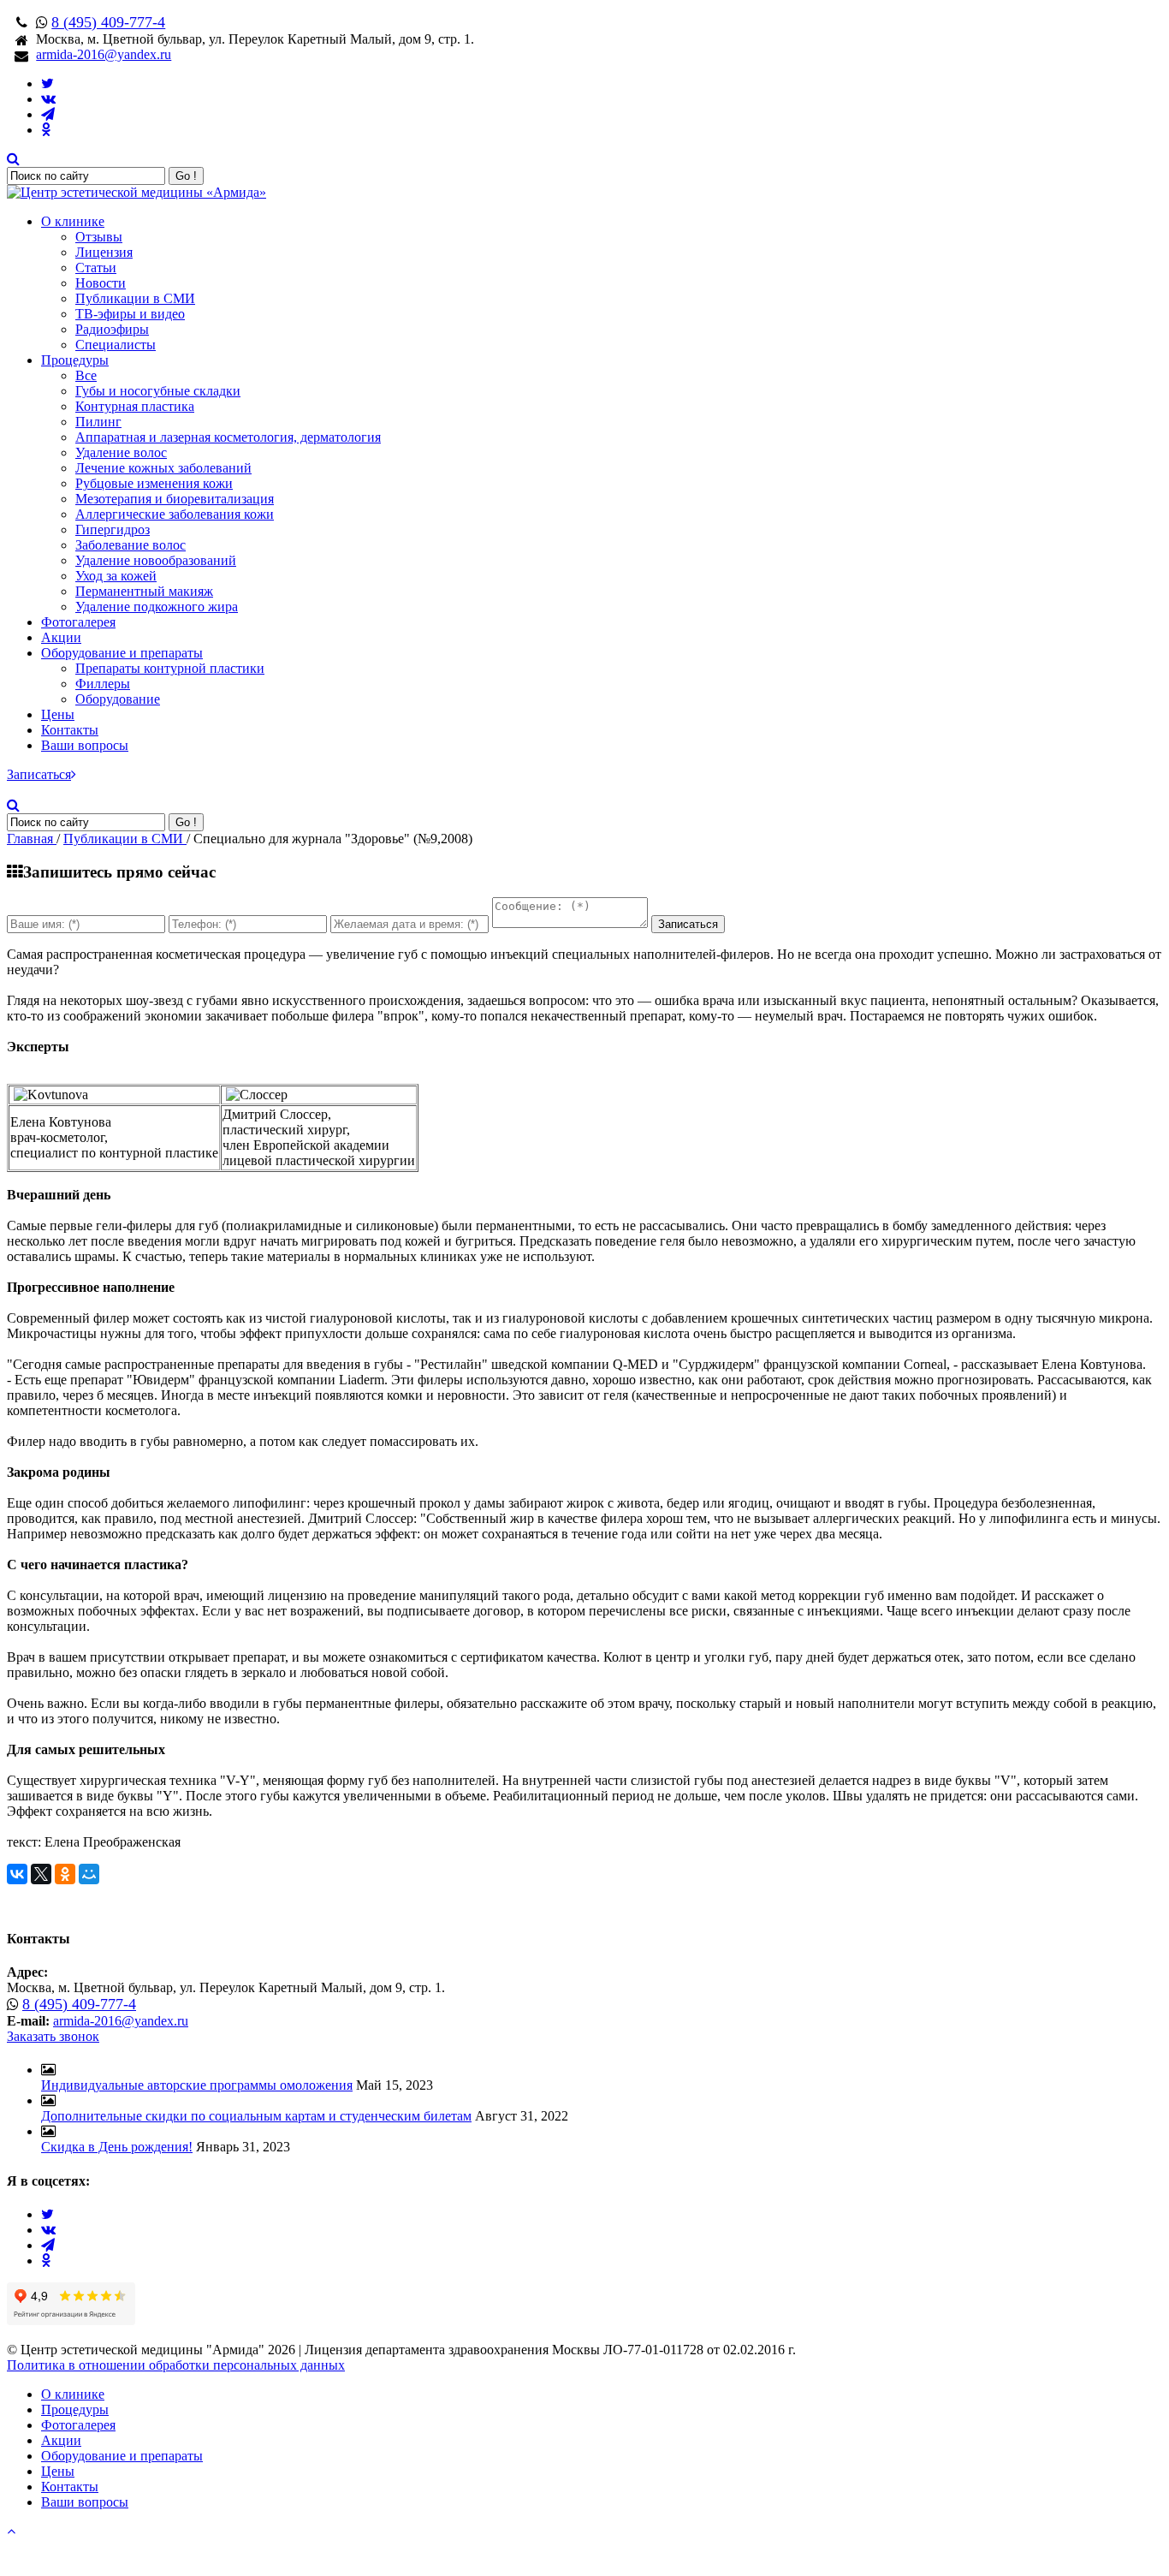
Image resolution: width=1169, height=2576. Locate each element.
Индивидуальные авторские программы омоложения (197, 2085)
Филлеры (103, 684)
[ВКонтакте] (17, 1874)
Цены (58, 714)
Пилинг (98, 422)
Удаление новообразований (156, 560)
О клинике (73, 221)
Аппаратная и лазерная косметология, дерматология (228, 437)
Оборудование (118, 699)
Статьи (96, 268)
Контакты (70, 730)
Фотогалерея (78, 622)
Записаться (39, 774)
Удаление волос (121, 452)
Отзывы (99, 237)
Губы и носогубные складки (158, 391)
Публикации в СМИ (135, 298)
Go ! (186, 176)
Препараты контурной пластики (170, 668)
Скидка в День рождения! (117, 2147)
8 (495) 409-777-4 (108, 22)
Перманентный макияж (144, 591)
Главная (32, 839)
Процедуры (75, 360)
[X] (41, 1874)
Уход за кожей (116, 576)
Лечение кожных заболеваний (163, 468)
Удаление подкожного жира (157, 607)
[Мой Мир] (89, 1874)
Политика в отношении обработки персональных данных (176, 2365)
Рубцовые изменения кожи (154, 483)
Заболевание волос (131, 545)
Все (86, 375)
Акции (61, 637)
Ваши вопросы (85, 745)
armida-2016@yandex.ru (104, 54)
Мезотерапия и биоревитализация (175, 499)
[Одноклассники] (65, 1874)
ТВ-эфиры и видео (130, 314)
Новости (101, 283)
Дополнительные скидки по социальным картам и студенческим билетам (256, 2116)
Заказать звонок (53, 2036)
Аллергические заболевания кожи (175, 514)
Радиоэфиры (112, 329)
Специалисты (116, 345)
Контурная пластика (135, 406)
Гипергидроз (113, 529)
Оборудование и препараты (122, 653)
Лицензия (104, 252)
